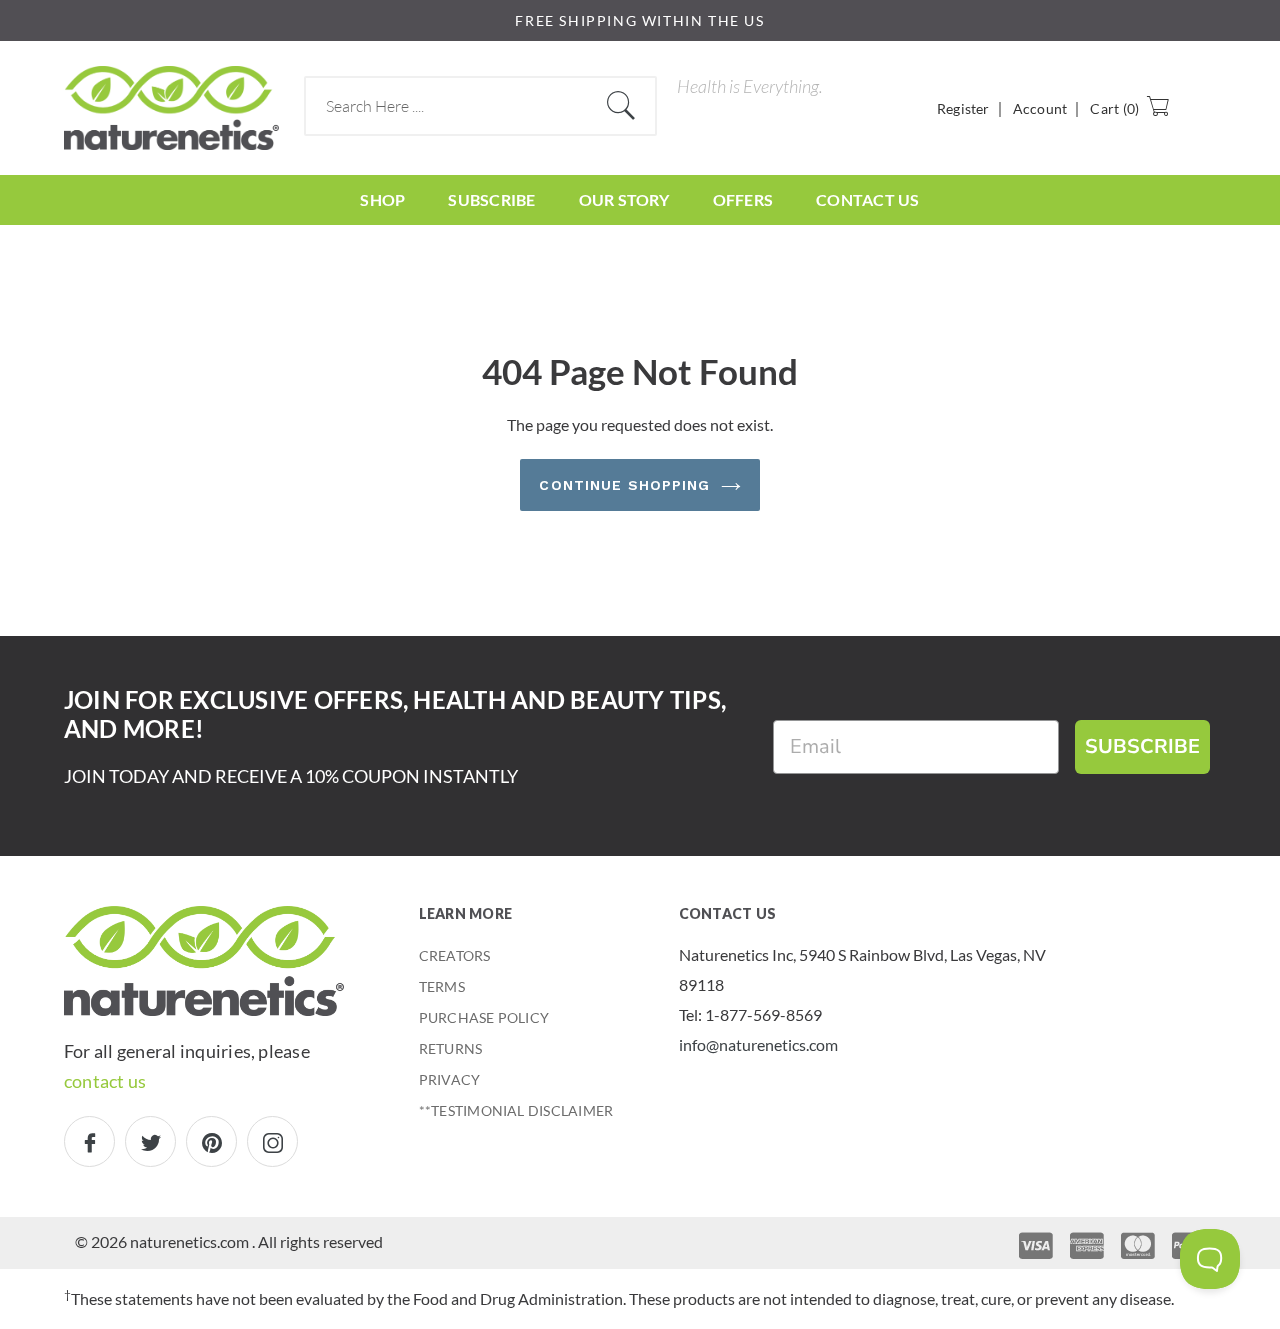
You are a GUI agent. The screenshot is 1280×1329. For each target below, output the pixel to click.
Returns (451, 1048)
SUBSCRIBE (1142, 746)
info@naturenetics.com (758, 1044)
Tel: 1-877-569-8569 (750, 1014)
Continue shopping (624, 485)
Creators (455, 955)
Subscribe (491, 199)
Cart (1114, 108)
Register (963, 108)
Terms (442, 986)
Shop (382, 199)
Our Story (624, 199)
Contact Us (867, 199)
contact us (105, 1081)
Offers (743, 199)
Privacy (450, 1079)
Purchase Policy (484, 1017)
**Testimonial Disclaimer (516, 1110)
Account (1040, 108)
